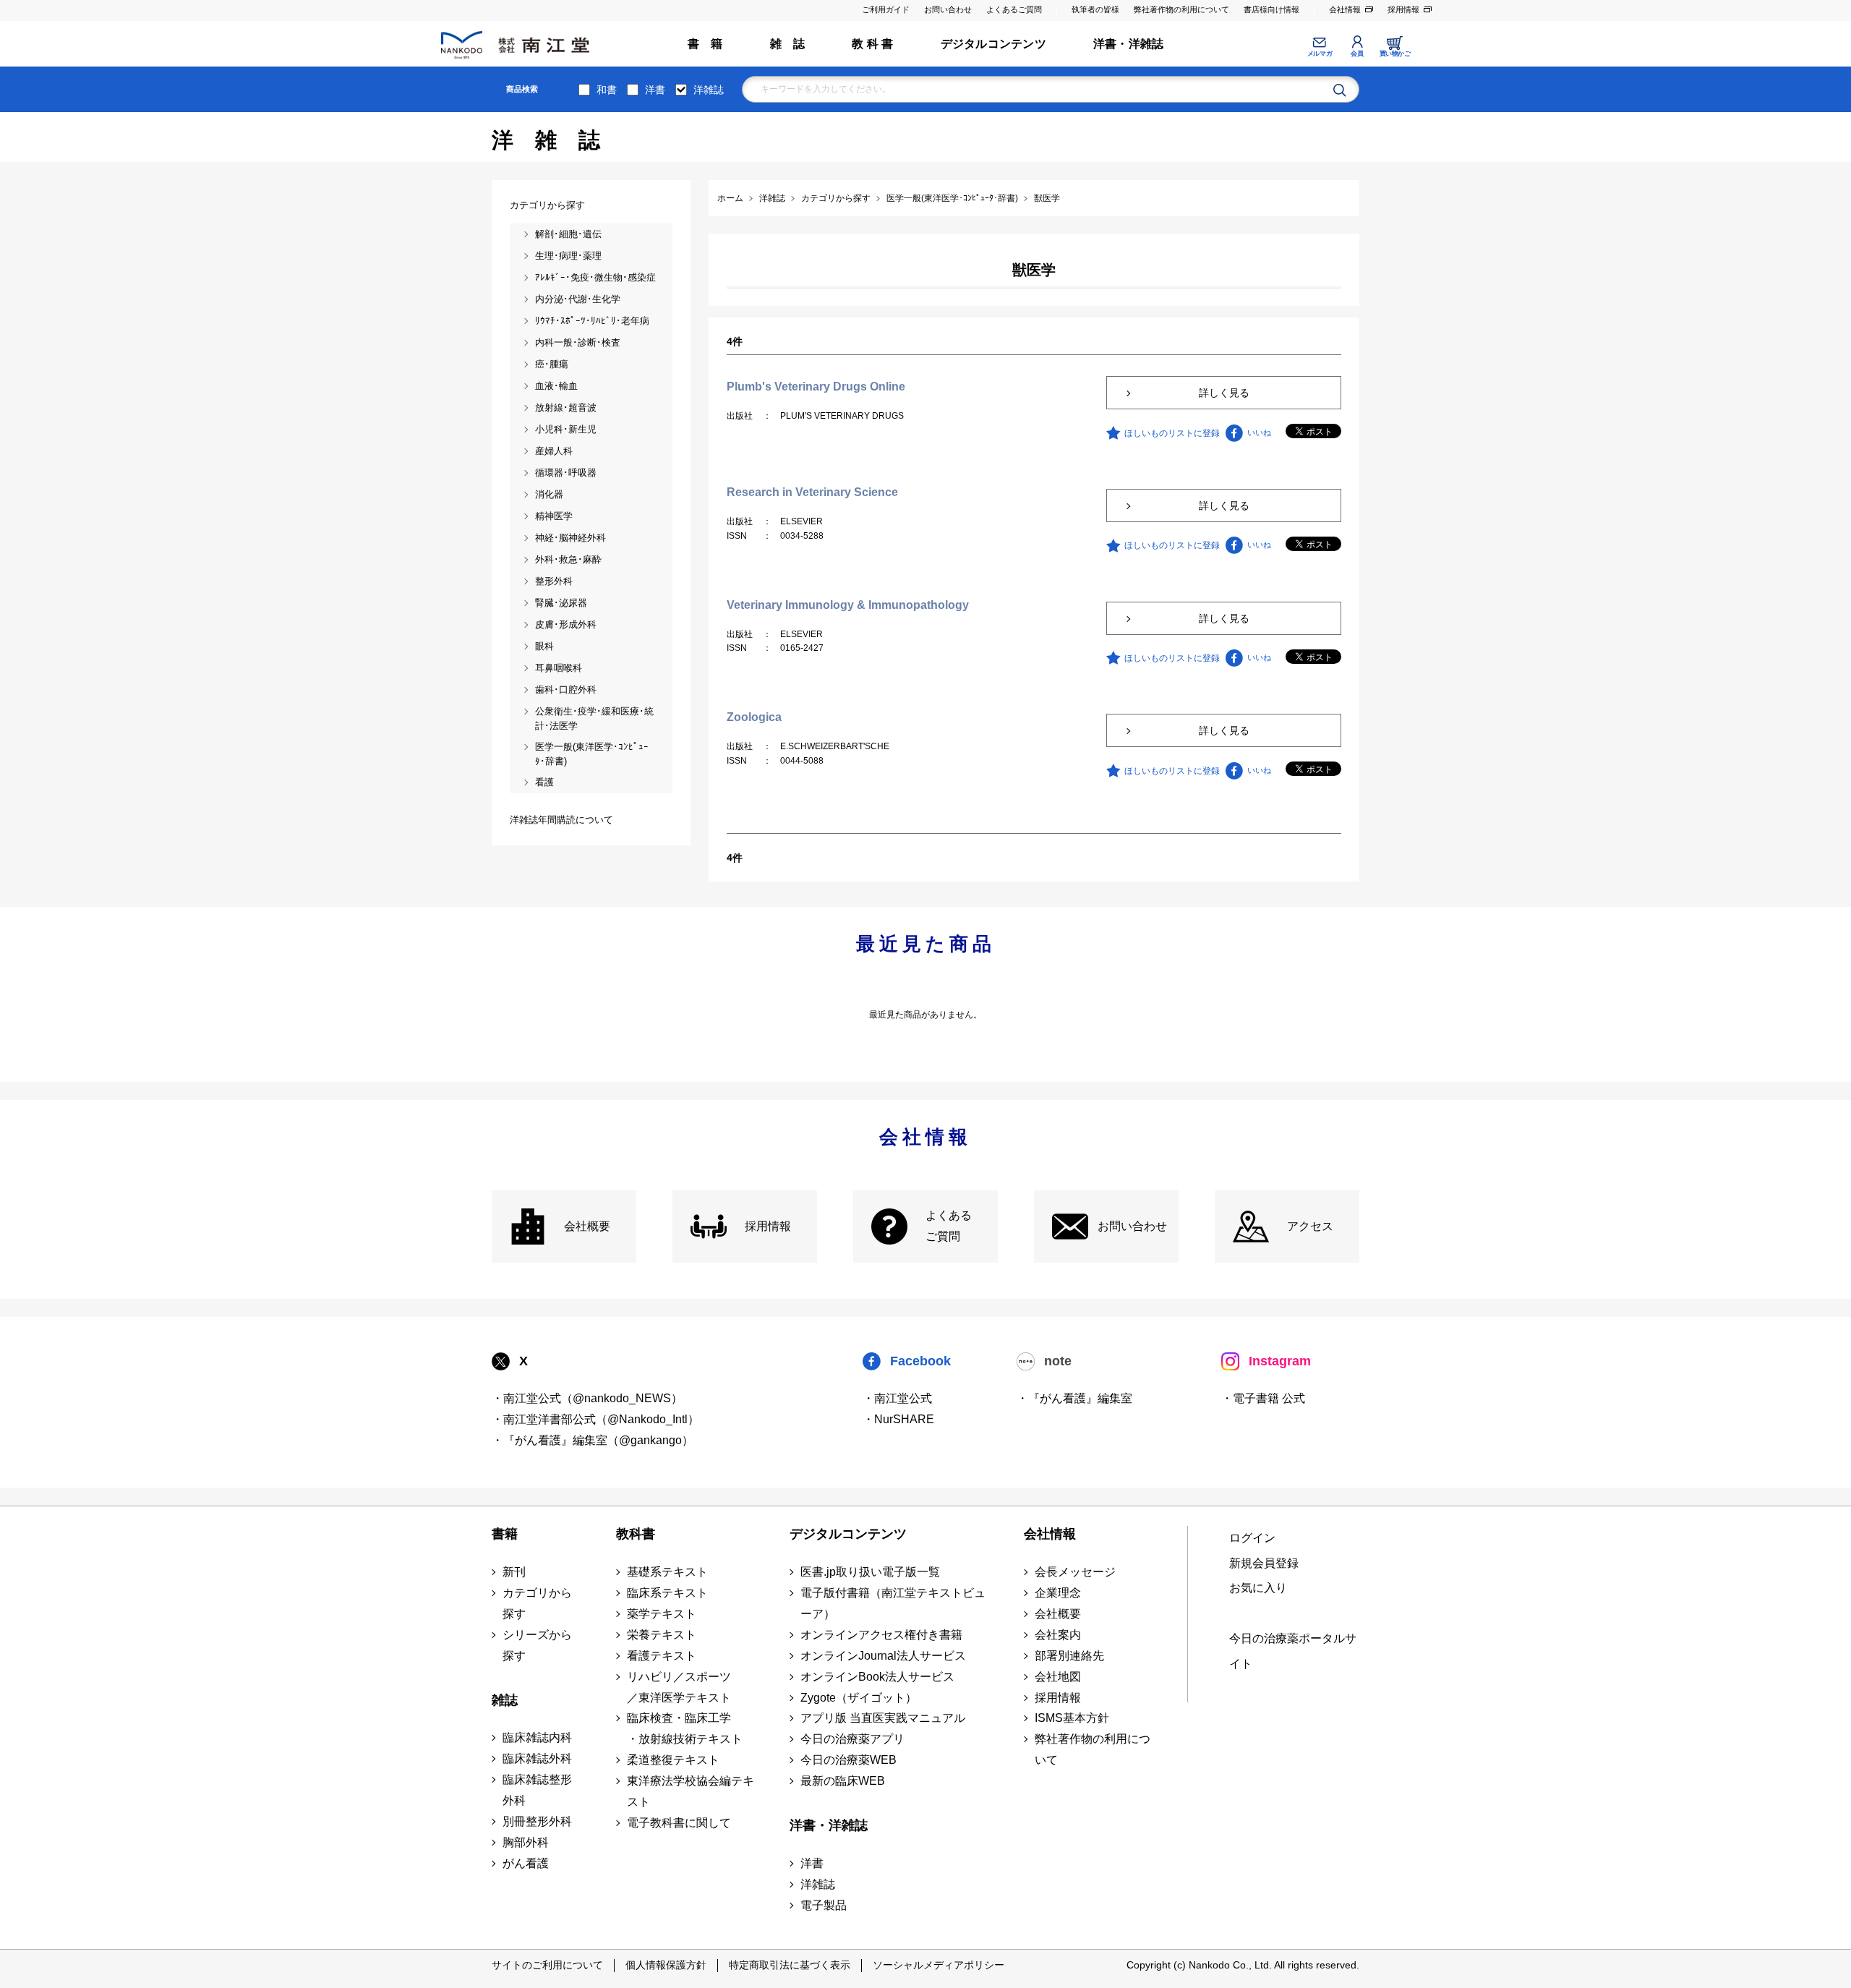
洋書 (655, 90)
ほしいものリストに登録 (1172, 433)
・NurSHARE (898, 1419)
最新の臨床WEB (843, 1781)
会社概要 (587, 1226)
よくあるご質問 (1014, 9)
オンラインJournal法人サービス (883, 1656)
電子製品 (824, 1905)
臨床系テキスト (667, 1593)
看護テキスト (662, 1656)
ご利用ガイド (886, 9)
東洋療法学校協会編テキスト (691, 1791)
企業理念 (1058, 1593)
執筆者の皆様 (1095, 9)
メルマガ (1320, 54)
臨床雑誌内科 (537, 1737)
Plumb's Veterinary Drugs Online (816, 387)
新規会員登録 (1264, 1563)
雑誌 (505, 1700)
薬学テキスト (662, 1614)
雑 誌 (788, 44)
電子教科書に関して (679, 1823)
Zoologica (754, 717)
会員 (1357, 54)
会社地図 (1058, 1677)
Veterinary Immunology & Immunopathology (848, 605)
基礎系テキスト (667, 1572)
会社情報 (1345, 9)
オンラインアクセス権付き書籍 (881, 1635)
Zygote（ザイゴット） (859, 1698)
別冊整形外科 (537, 1821)
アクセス (1310, 1226)
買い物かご (1395, 54)
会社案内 (1058, 1635)
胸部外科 (526, 1842)
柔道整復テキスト (673, 1760)
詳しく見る (1224, 393)
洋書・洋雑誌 (1128, 44)
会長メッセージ (1075, 1572)
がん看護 (526, 1863)
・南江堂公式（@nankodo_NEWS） (587, 1398)
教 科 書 (872, 44)
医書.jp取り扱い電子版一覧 (870, 1572)
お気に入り (1258, 1588)
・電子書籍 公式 (1263, 1398)
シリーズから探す (537, 1645)
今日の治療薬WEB (848, 1760)
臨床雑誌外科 (537, 1758)
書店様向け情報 (1271, 9)
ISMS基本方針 (1072, 1718)
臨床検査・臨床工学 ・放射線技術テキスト (685, 1728)
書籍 (505, 1534)
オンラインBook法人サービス (877, 1677)
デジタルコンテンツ (993, 44)
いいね (1259, 432)
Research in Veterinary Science (812, 492)
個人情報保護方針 (666, 1965)
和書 (607, 90)
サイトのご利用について (547, 1965)
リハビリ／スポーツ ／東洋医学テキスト (679, 1687)
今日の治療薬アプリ (852, 1739)
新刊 (514, 1572)
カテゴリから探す (537, 1603)
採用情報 (1403, 9)
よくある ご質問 (949, 1226)
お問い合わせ (948, 9)
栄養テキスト (662, 1635)
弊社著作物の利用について (1181, 9)
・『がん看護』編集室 (1074, 1398)
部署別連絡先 (1069, 1656)
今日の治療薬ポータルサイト (1293, 1651)
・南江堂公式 (897, 1398)
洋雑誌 (709, 90)
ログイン (1252, 1538)
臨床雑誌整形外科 (537, 1790)
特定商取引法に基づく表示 (790, 1965)
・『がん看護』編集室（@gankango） (593, 1440)
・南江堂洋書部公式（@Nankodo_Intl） (595, 1419)
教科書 (636, 1534)
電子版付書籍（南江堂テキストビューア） (893, 1603)
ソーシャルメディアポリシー (939, 1965)
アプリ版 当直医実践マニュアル (883, 1718)
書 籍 (705, 44)
